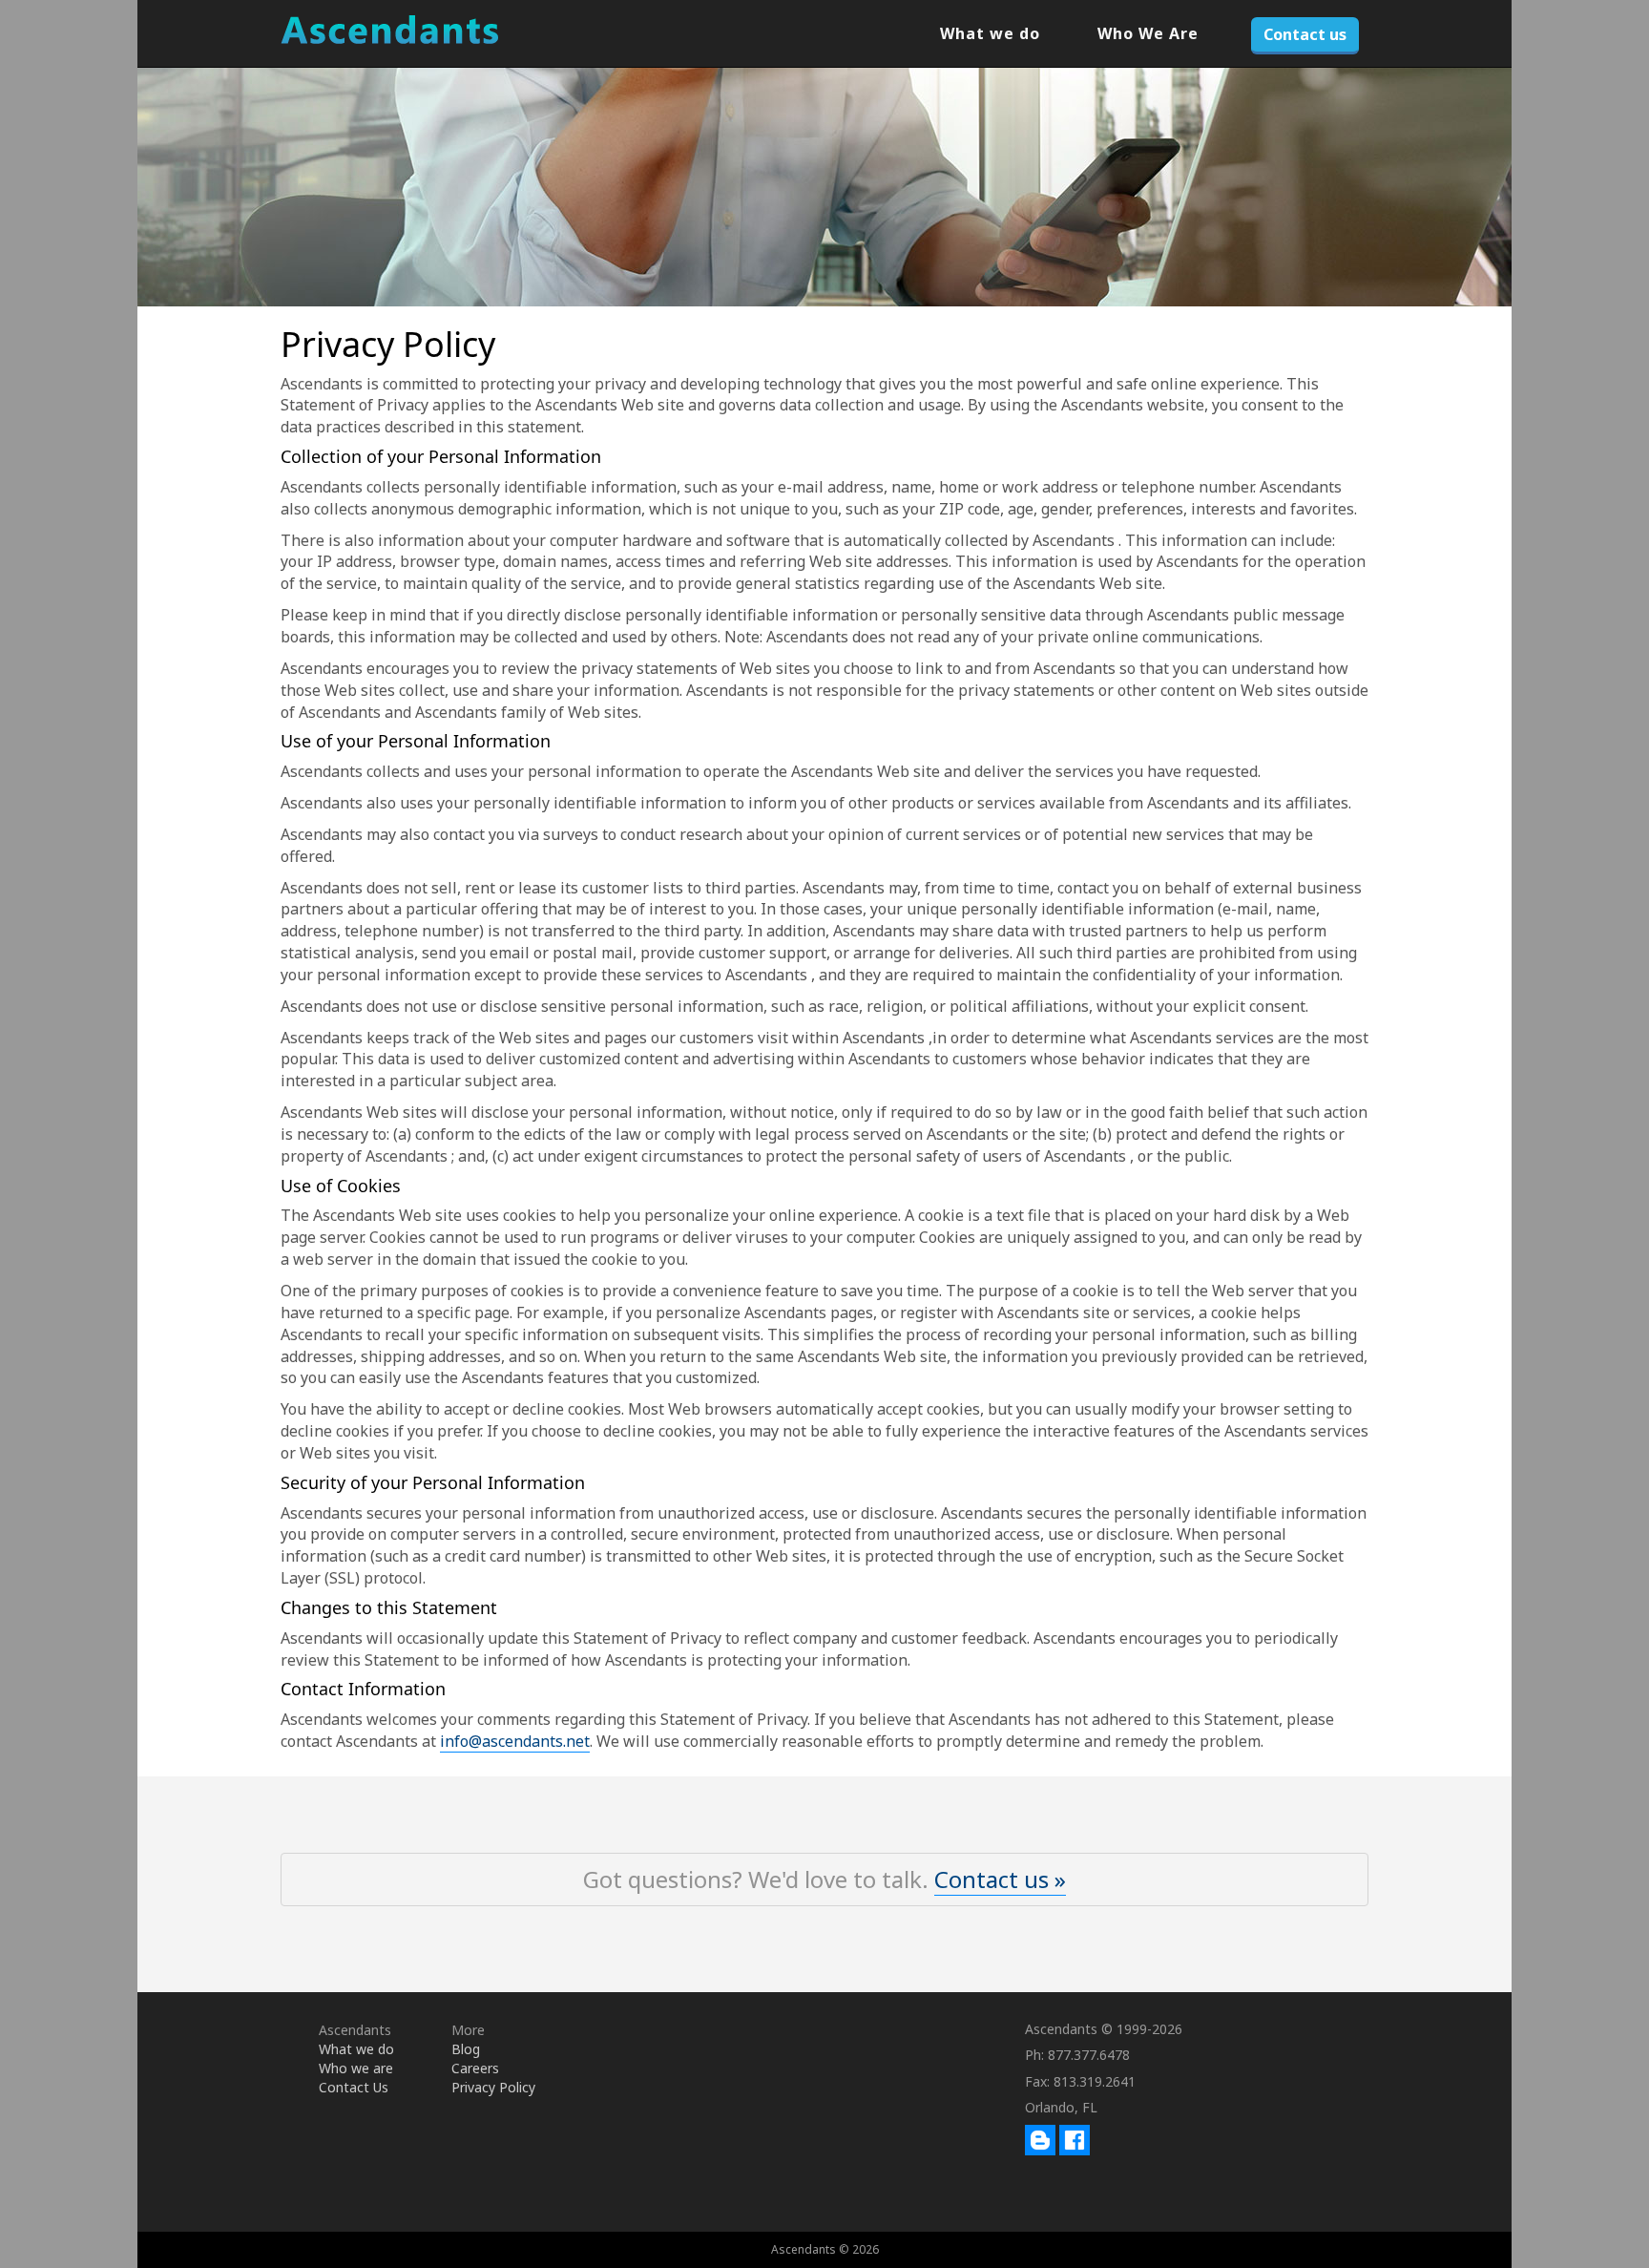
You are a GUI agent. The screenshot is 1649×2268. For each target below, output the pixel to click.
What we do (990, 33)
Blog (466, 2049)
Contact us (1305, 34)
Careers (475, 2068)
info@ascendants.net (515, 1741)
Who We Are (1148, 33)
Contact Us (354, 2087)
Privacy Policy (493, 2087)
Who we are (356, 2068)
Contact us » (1000, 1879)
